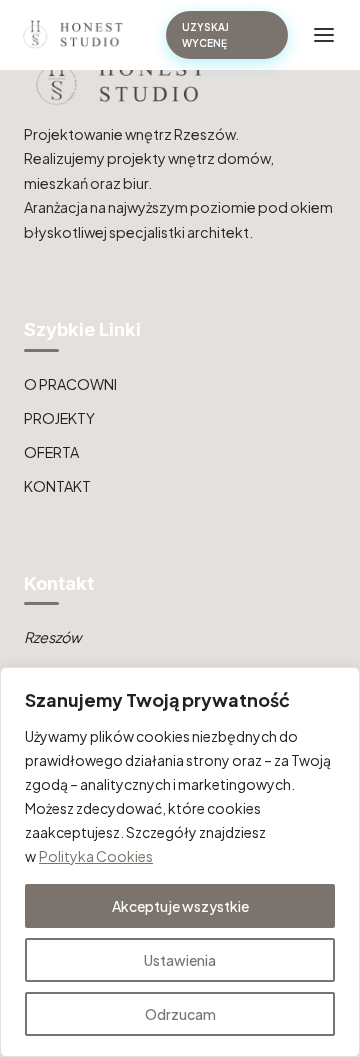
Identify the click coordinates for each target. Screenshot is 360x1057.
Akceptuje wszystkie (180, 906)
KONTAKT (57, 486)
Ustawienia (180, 960)
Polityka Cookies (96, 856)
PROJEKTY (59, 418)
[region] (180, 862)
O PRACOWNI (70, 384)
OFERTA (51, 452)
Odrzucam (180, 1014)
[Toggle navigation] (324, 35)
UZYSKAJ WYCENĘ (205, 35)
